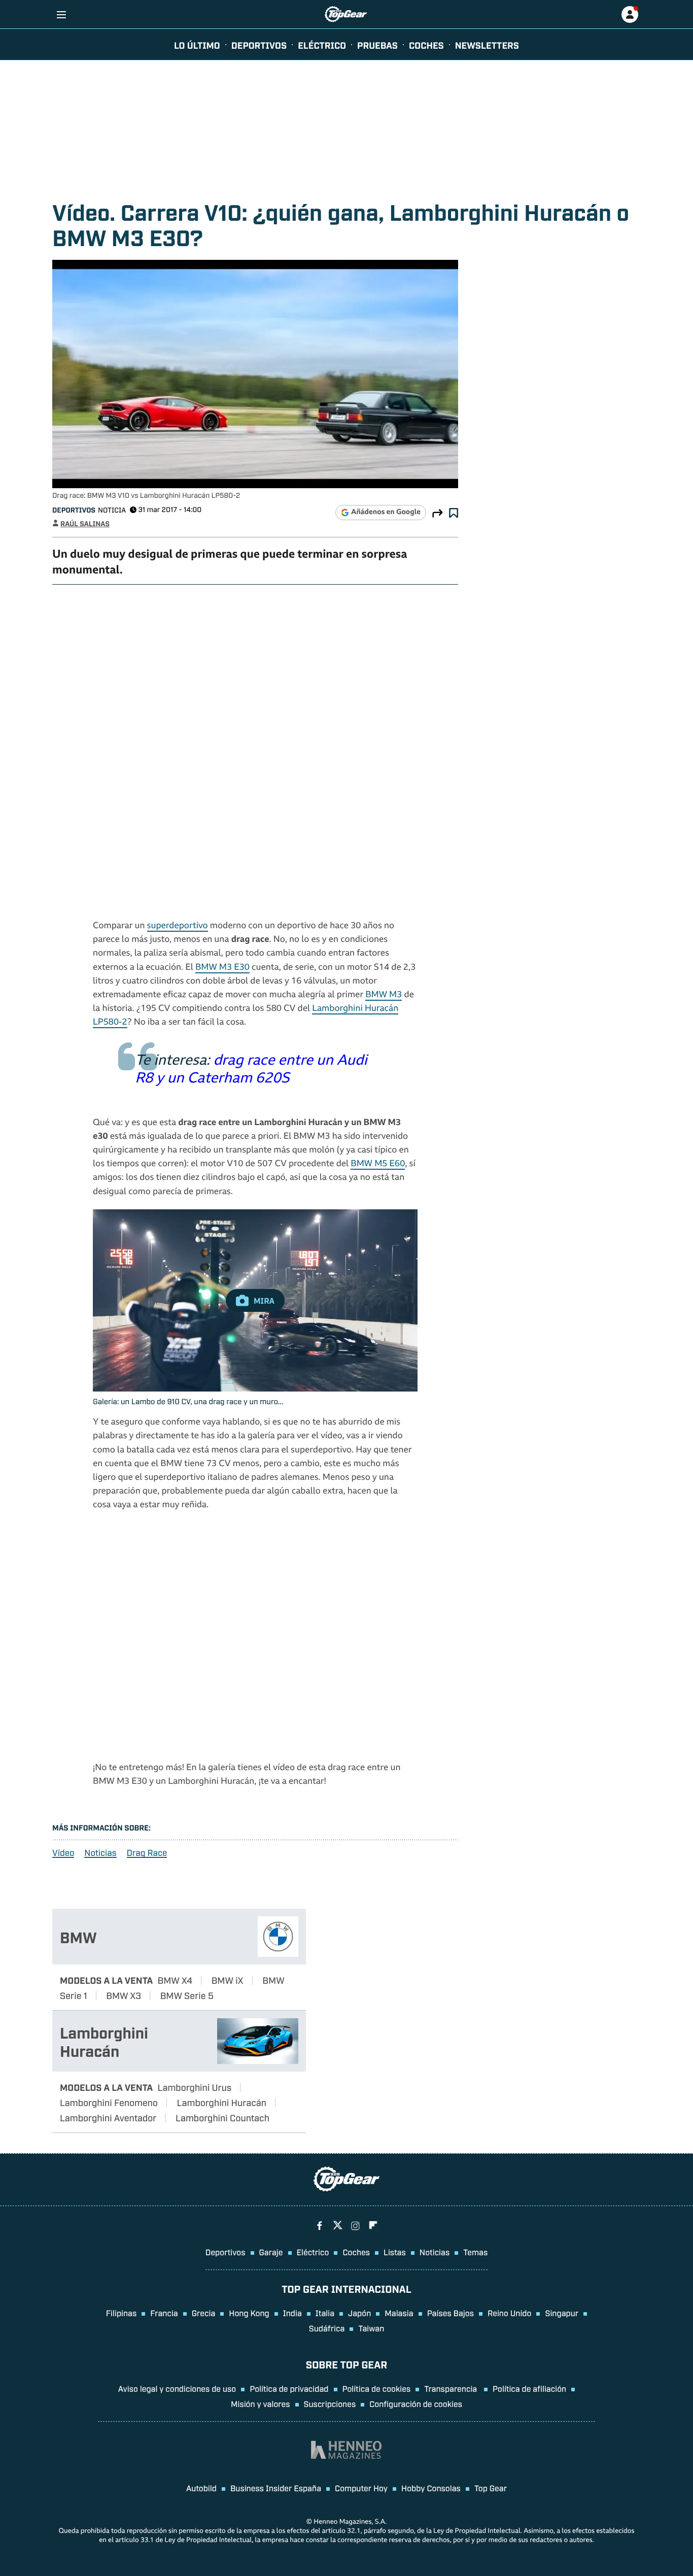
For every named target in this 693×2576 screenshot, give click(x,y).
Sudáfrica (327, 2328)
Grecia (204, 2313)
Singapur (562, 2313)
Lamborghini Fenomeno (109, 2102)
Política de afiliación (529, 2388)
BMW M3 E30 (222, 968)
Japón (359, 2313)
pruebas (377, 45)
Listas (395, 2252)
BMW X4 (175, 1980)
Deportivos (259, 45)
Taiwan (371, 2328)
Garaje (271, 2252)
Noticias (100, 1853)
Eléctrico (313, 2252)
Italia (325, 2313)
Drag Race (147, 1853)
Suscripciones (330, 2403)
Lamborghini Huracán (104, 2041)
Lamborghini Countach (222, 2117)
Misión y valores (261, 2403)
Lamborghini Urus (195, 2087)
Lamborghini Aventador (108, 2117)
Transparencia (452, 2388)
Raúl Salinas (85, 523)
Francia (164, 2313)
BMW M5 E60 (378, 1164)
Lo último (197, 45)
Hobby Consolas (431, 2488)
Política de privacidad (289, 2388)
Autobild (201, 2488)
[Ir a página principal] (346, 14)
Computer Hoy (361, 2488)
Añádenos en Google (386, 513)
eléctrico (322, 45)
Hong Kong (249, 2313)
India (292, 2313)
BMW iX (228, 1980)
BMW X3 (124, 1995)
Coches (426, 45)
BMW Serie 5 (187, 1995)
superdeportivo (178, 926)
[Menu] (61, 14)
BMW (78, 1937)
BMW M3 (384, 995)
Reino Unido (509, 2313)
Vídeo (63, 1853)
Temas (475, 2252)
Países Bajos (451, 2313)
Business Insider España (276, 2488)
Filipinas (122, 2313)
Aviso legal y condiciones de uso (177, 2388)
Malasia (399, 2313)
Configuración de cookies (416, 2403)
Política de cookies (377, 2388)
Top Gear (491, 2488)
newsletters (487, 45)
